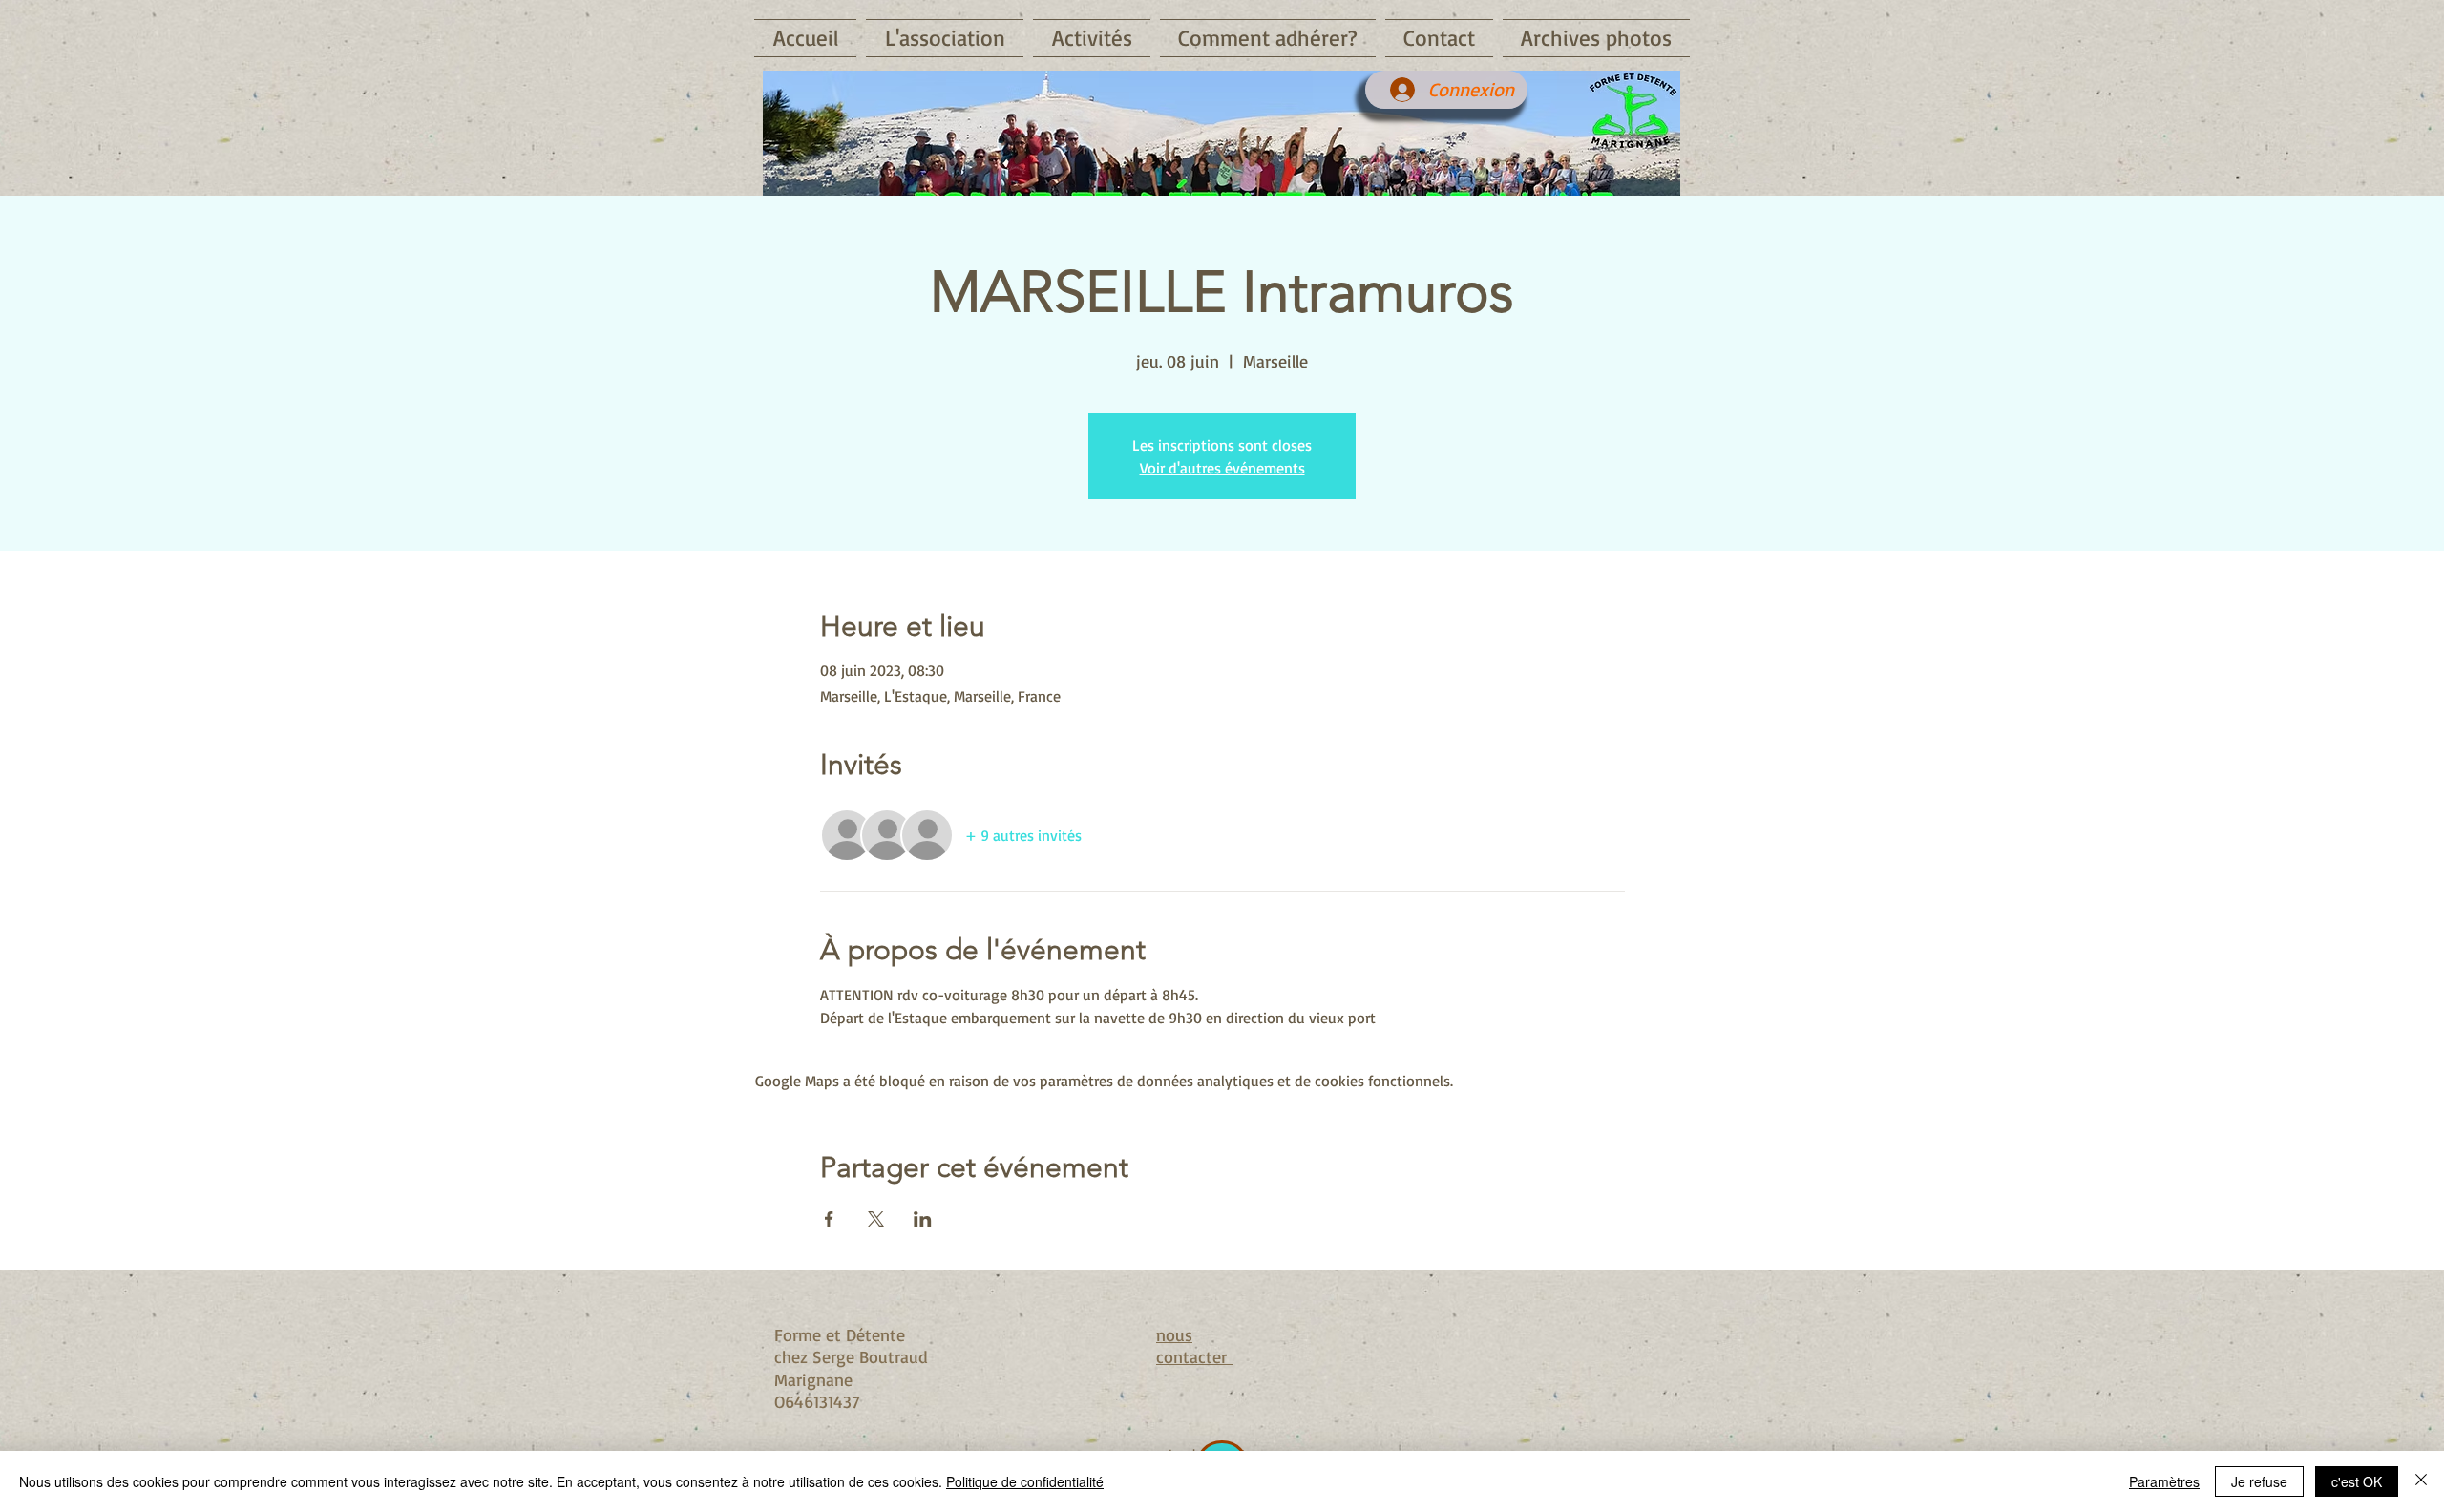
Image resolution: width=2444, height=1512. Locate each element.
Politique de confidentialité (1025, 1481)
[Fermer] (2421, 1481)
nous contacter (1194, 1345)
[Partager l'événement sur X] (876, 1219)
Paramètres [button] (2164, 1481)
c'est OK (2357, 1481)
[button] (945, 38)
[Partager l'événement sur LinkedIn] (923, 1219)
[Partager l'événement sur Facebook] (829, 1219)
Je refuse (2259, 1481)
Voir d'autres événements (1222, 468)
